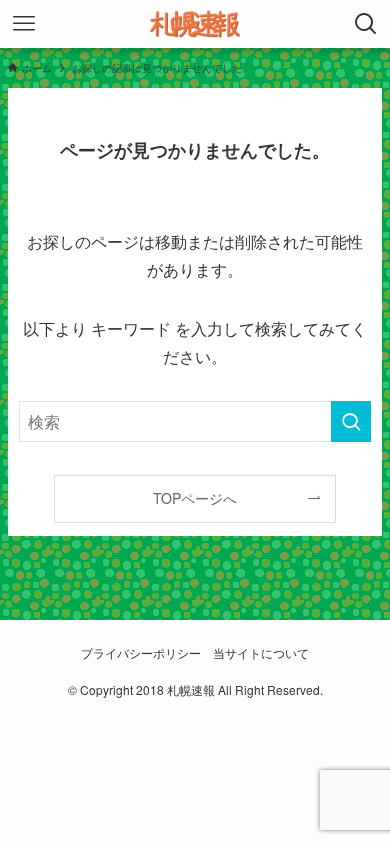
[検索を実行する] (351, 421)
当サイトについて (261, 653)
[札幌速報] (195, 24)
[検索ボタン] (366, 24)
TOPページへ (195, 498)
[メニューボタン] (24, 24)
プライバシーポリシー (141, 653)
